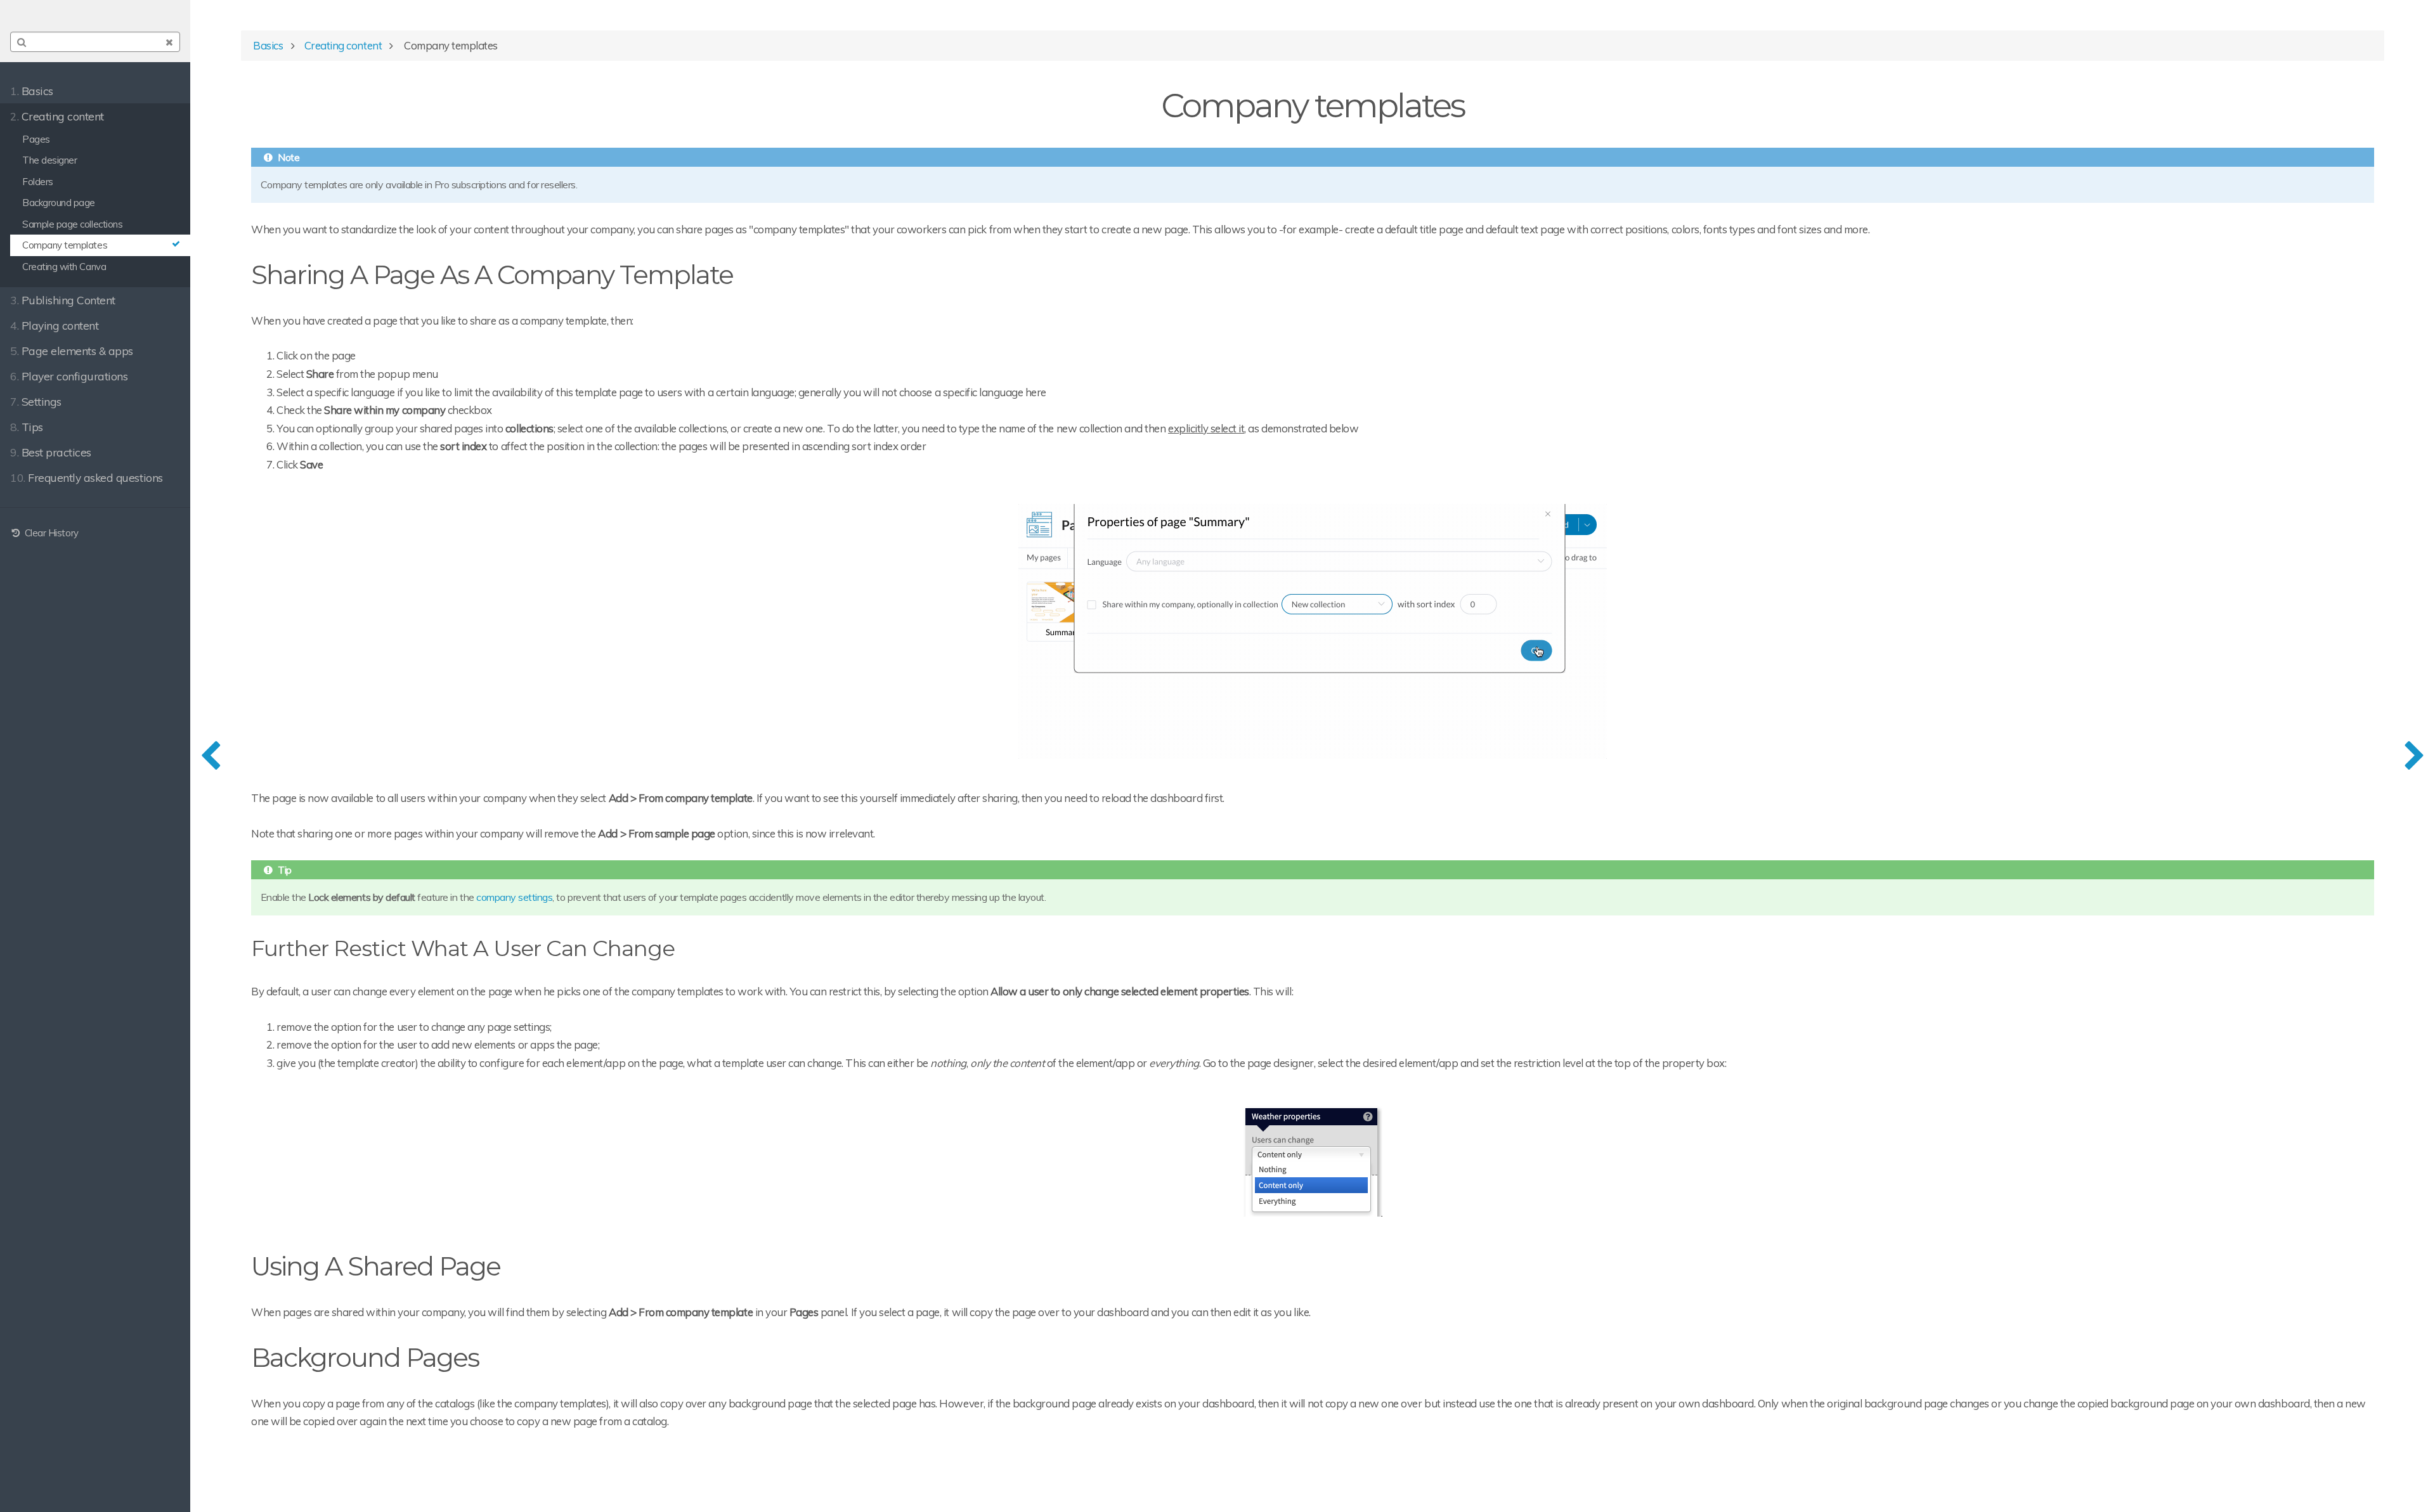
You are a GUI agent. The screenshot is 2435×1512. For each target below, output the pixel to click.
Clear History (50, 533)
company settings (514, 897)
